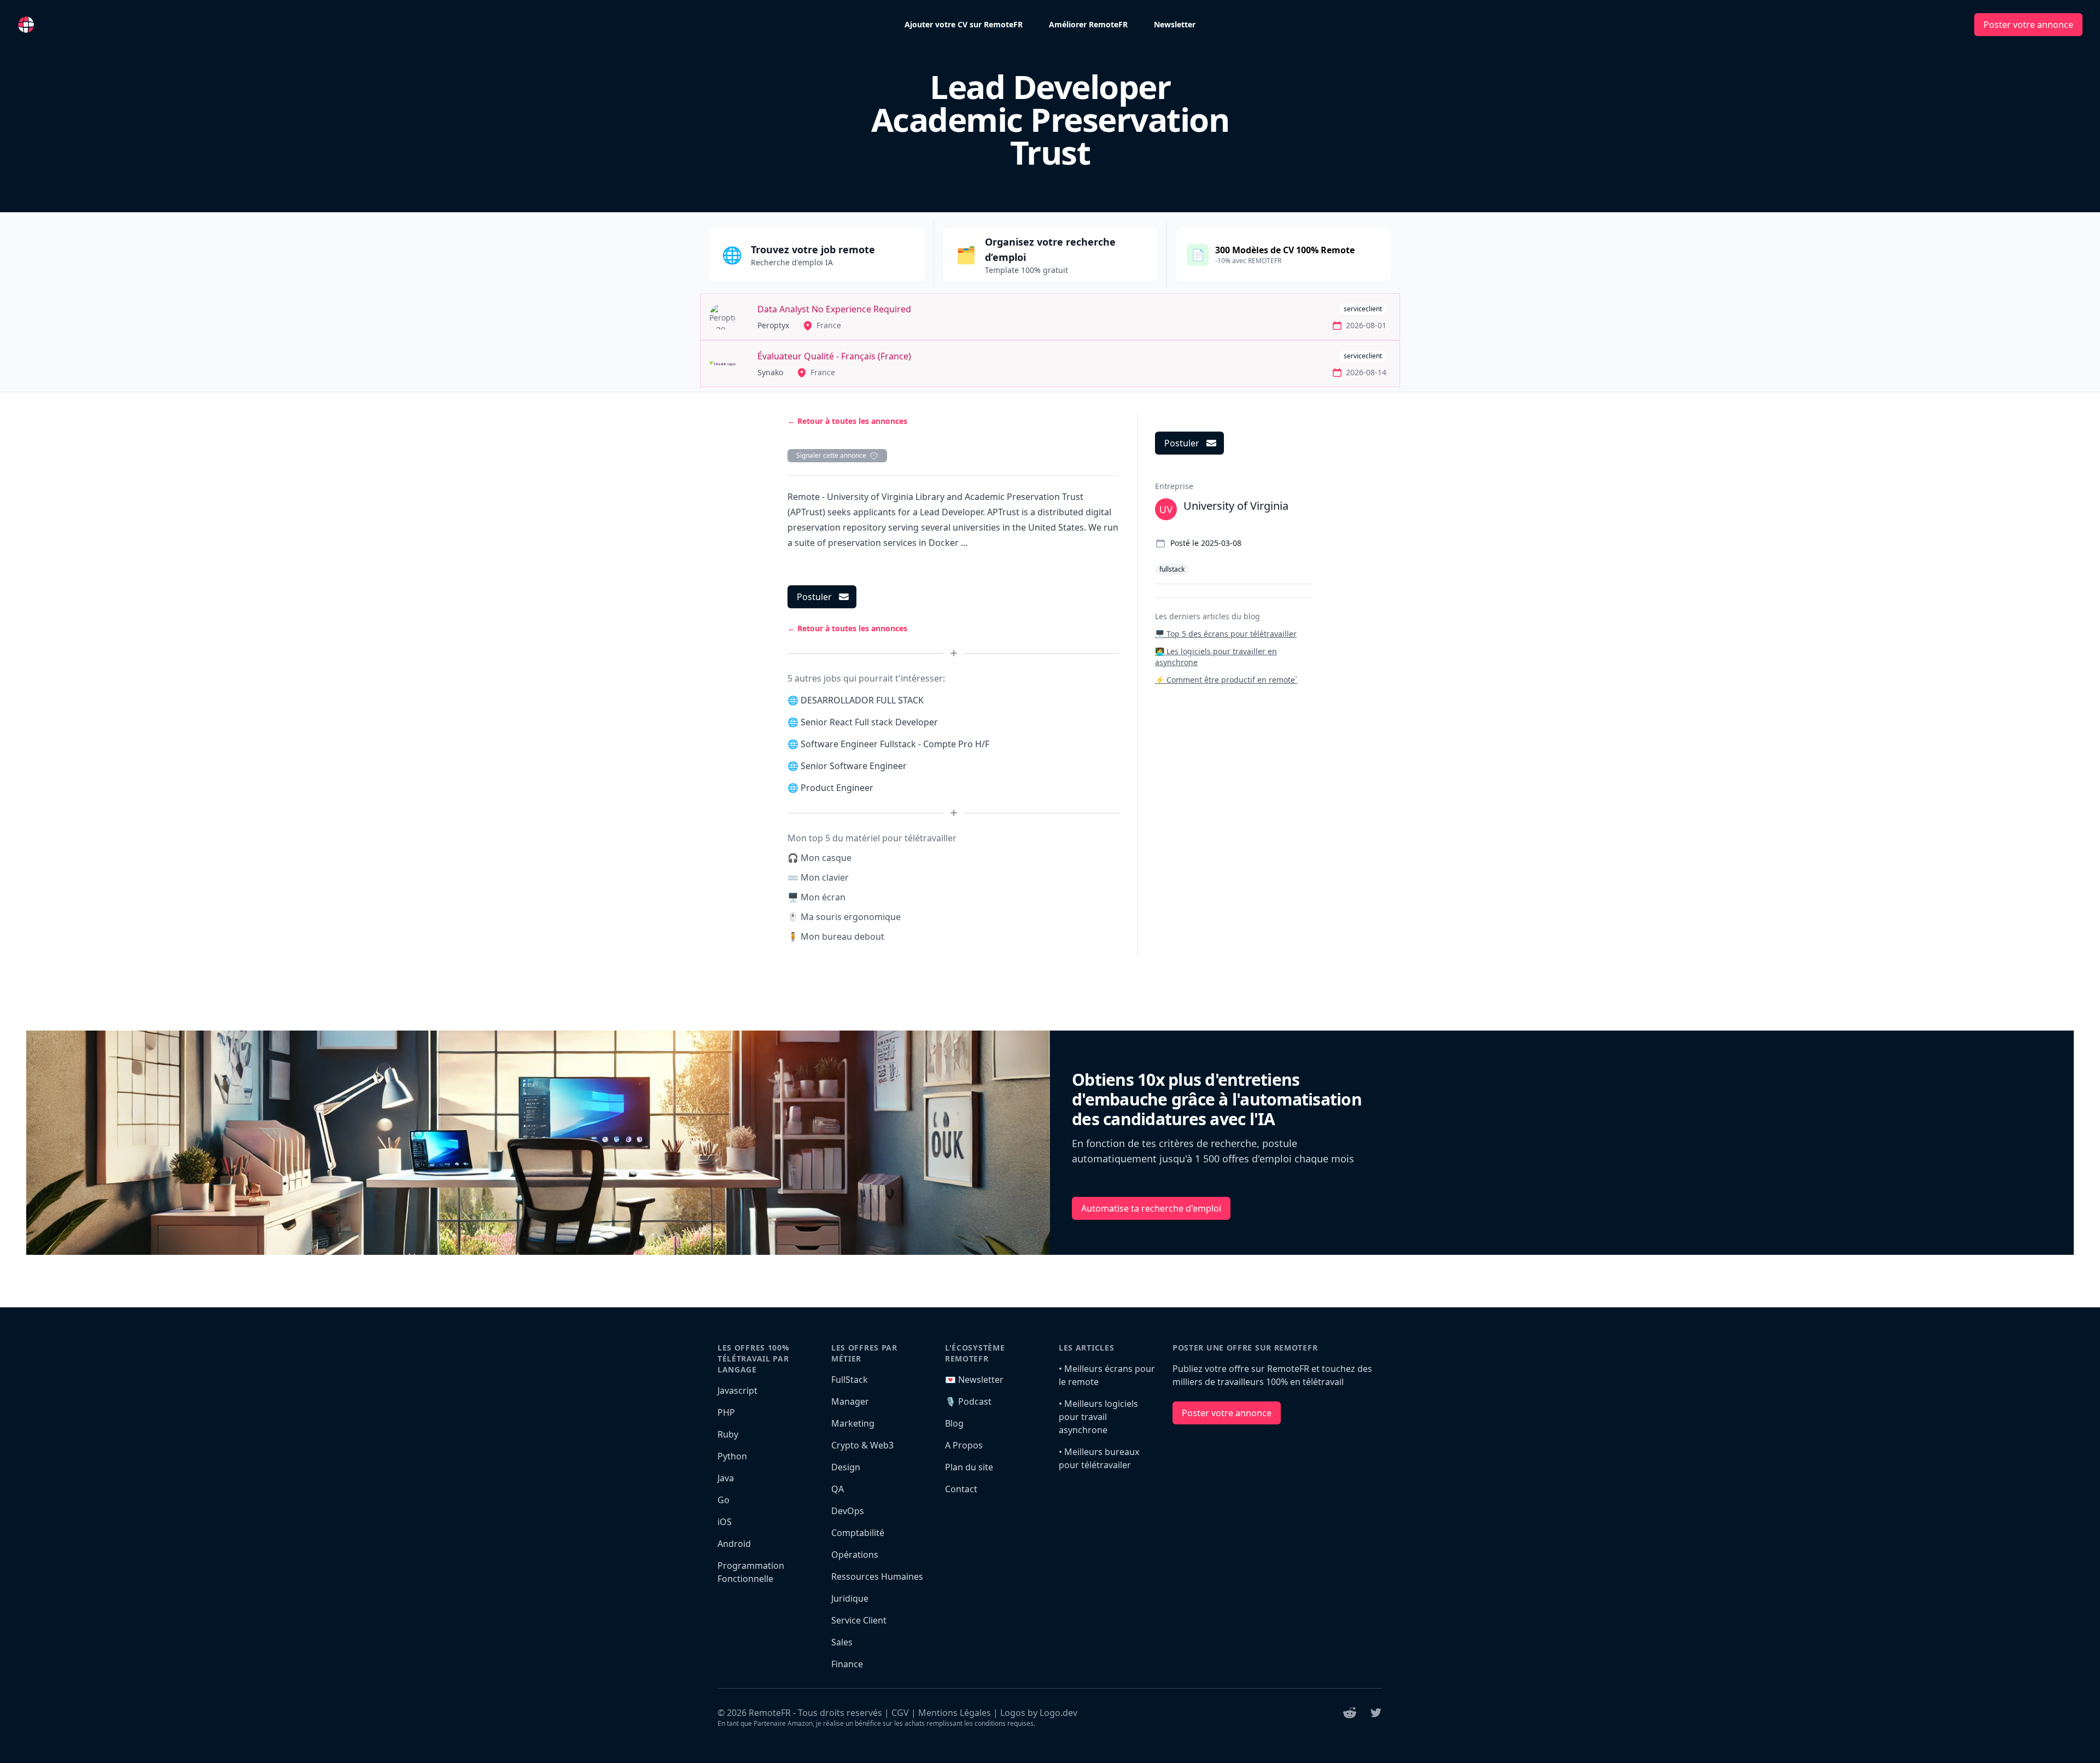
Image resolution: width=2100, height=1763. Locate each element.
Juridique (850, 1598)
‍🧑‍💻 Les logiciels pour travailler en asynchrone (1216, 657)
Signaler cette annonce (831, 455)
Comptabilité (858, 1533)
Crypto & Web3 (862, 1445)
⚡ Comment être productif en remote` (1226, 680)
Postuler (814, 597)
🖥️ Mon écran (816, 897)
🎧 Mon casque (819, 858)
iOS (725, 1522)
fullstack (1172, 569)
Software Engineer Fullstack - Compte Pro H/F (895, 744)
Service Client (859, 1620)
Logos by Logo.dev (1039, 1713)
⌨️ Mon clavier (818, 877)
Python (732, 1456)
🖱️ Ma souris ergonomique (844, 917)
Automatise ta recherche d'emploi (1151, 1208)
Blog (954, 1423)
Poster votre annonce (2028, 25)
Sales (842, 1642)
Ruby (728, 1434)
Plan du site (969, 1467)
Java (726, 1478)
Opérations (855, 1555)
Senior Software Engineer (854, 766)
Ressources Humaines (877, 1576)
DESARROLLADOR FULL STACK (862, 700)
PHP (726, 1412)
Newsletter (1175, 24)
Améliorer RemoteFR (1088, 24)
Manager (850, 1401)
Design (846, 1467)
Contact (961, 1489)
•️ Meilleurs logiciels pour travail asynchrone (1098, 1417)
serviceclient (1363, 309)
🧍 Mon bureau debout (836, 936)
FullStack (850, 1380)
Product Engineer (837, 788)
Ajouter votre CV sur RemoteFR (964, 24)
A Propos (964, 1445)
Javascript (737, 1390)
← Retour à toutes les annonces (847, 421)
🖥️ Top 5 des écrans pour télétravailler (1226, 634)
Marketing (853, 1423)
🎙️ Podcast (968, 1401)
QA (838, 1489)
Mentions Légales (955, 1713)
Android (734, 1544)
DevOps (848, 1511)
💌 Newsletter (974, 1380)
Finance (847, 1664)
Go (724, 1500)
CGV (900, 1713)
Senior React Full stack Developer (869, 722)
